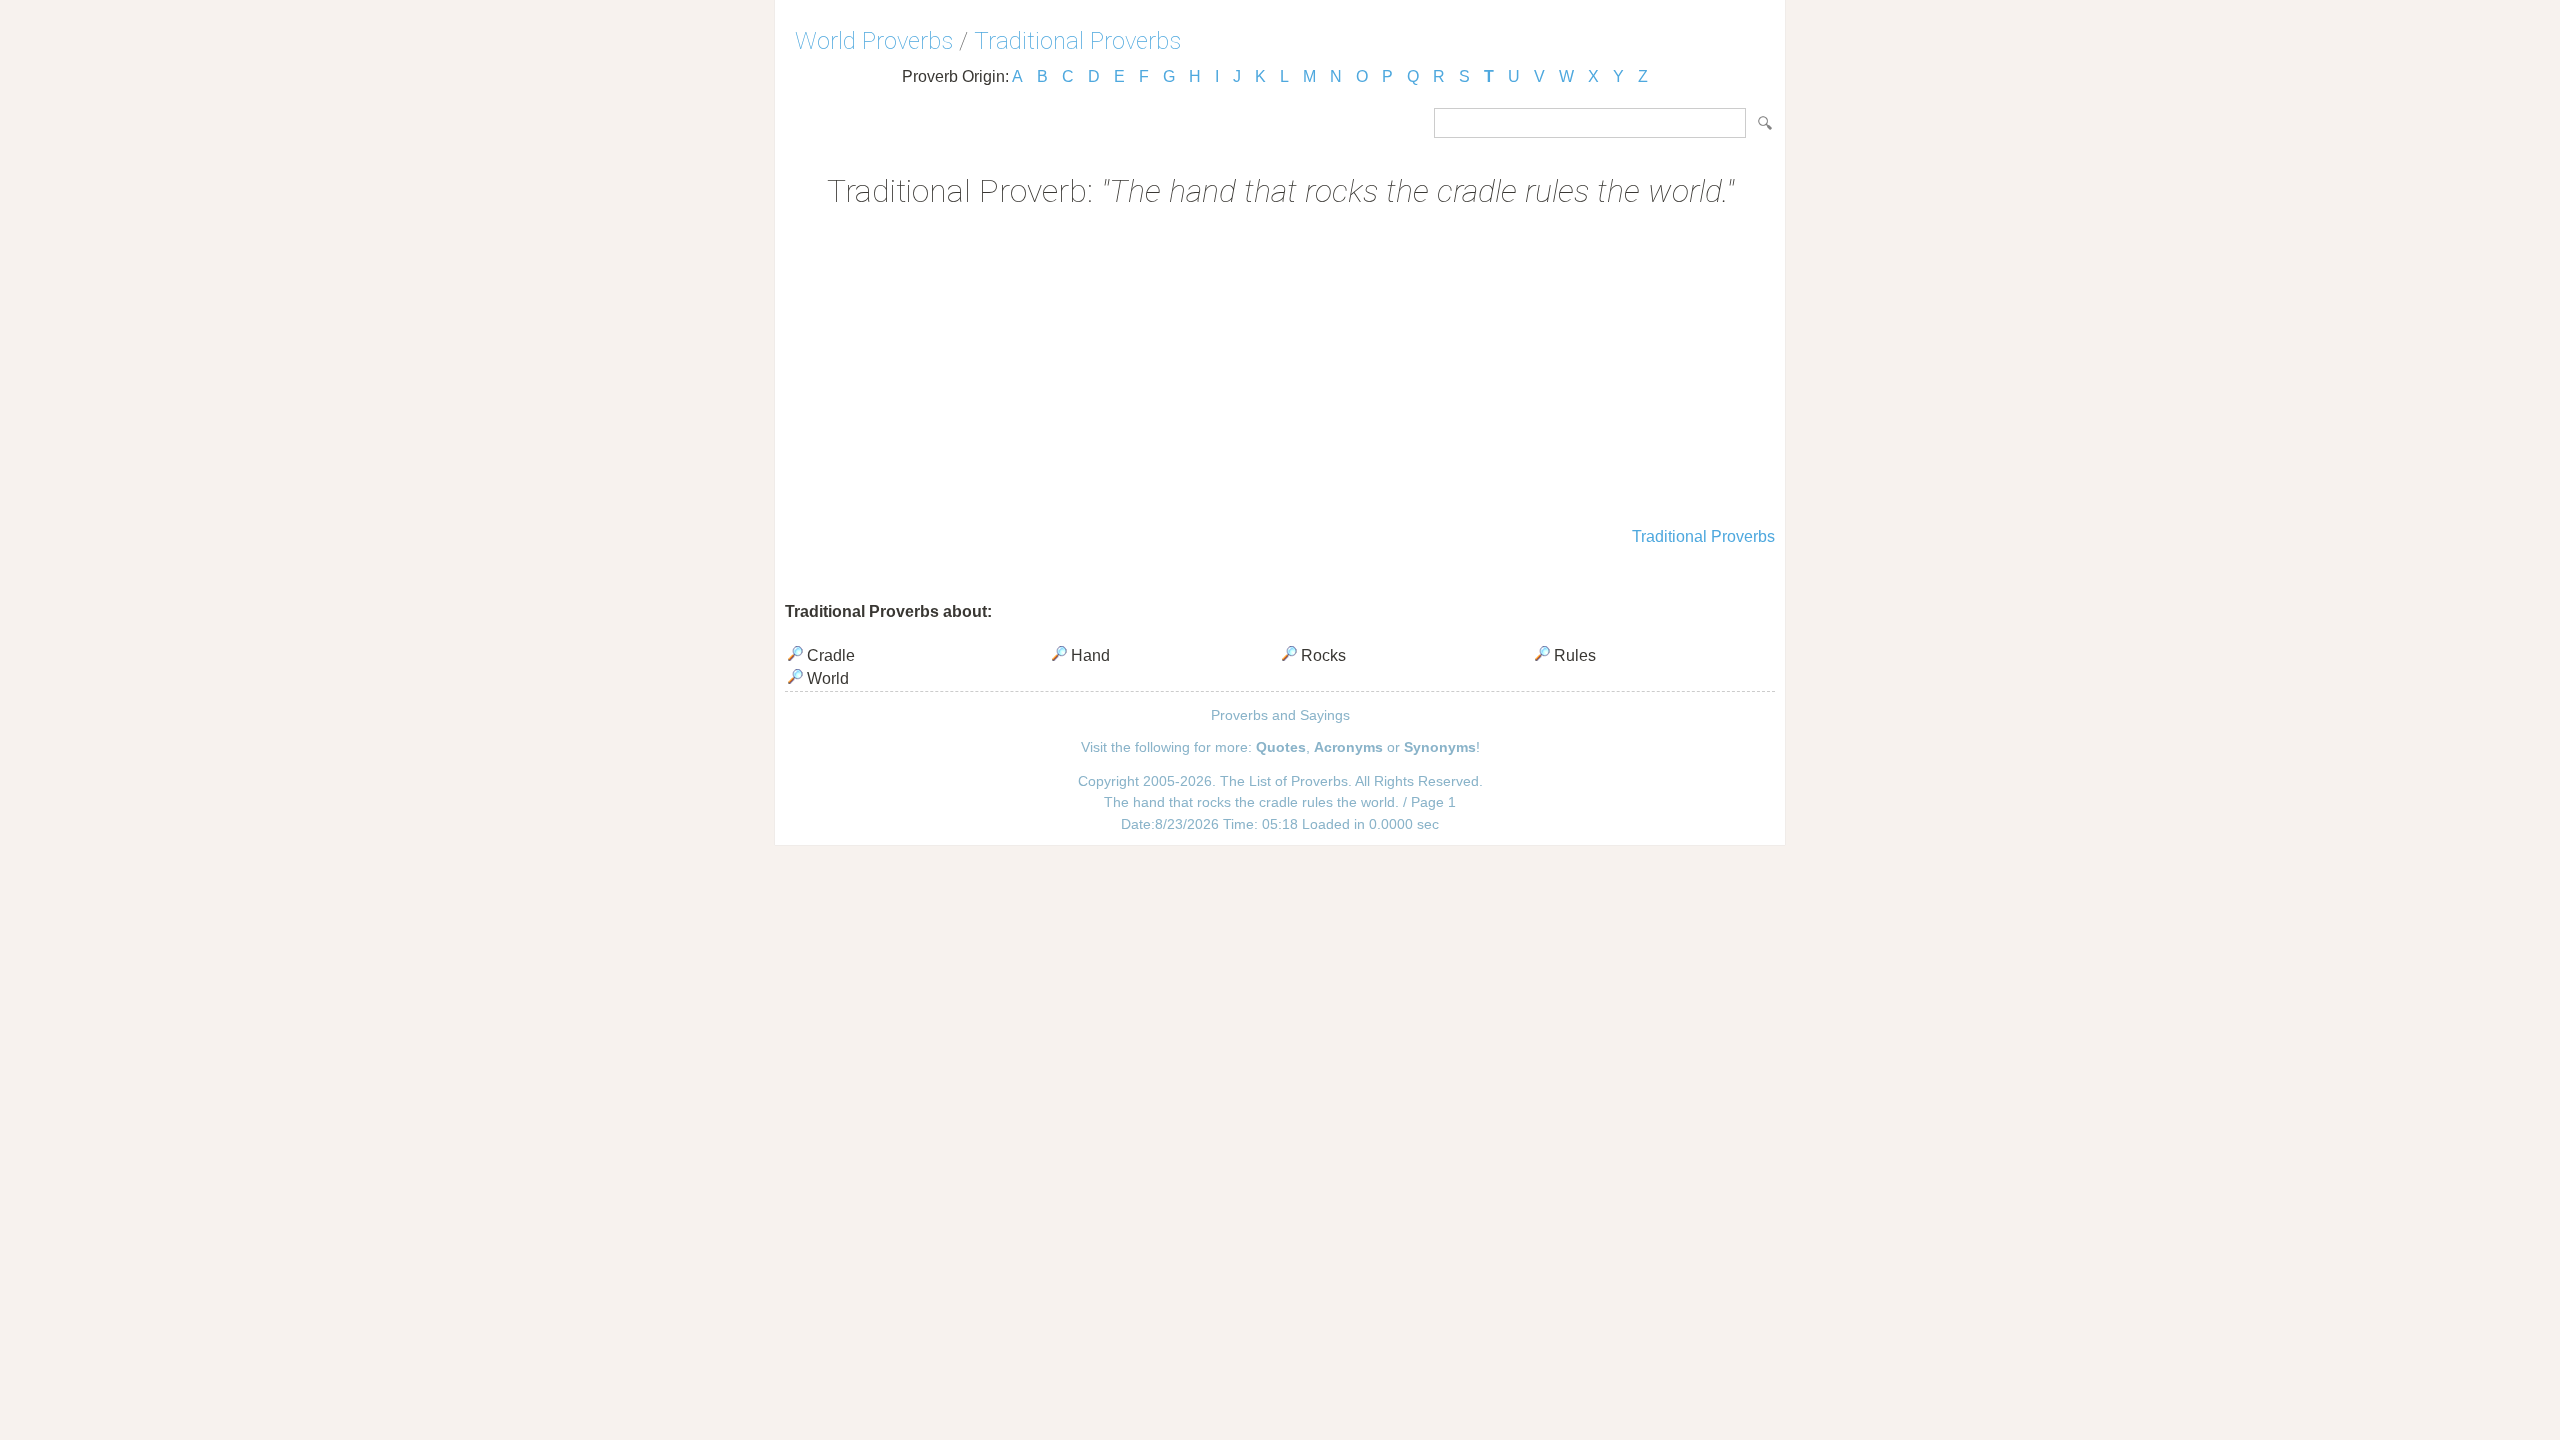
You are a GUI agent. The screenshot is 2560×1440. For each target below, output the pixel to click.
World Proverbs (874, 41)
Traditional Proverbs (1077, 41)
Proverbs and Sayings (1280, 715)
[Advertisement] (1280, 370)
